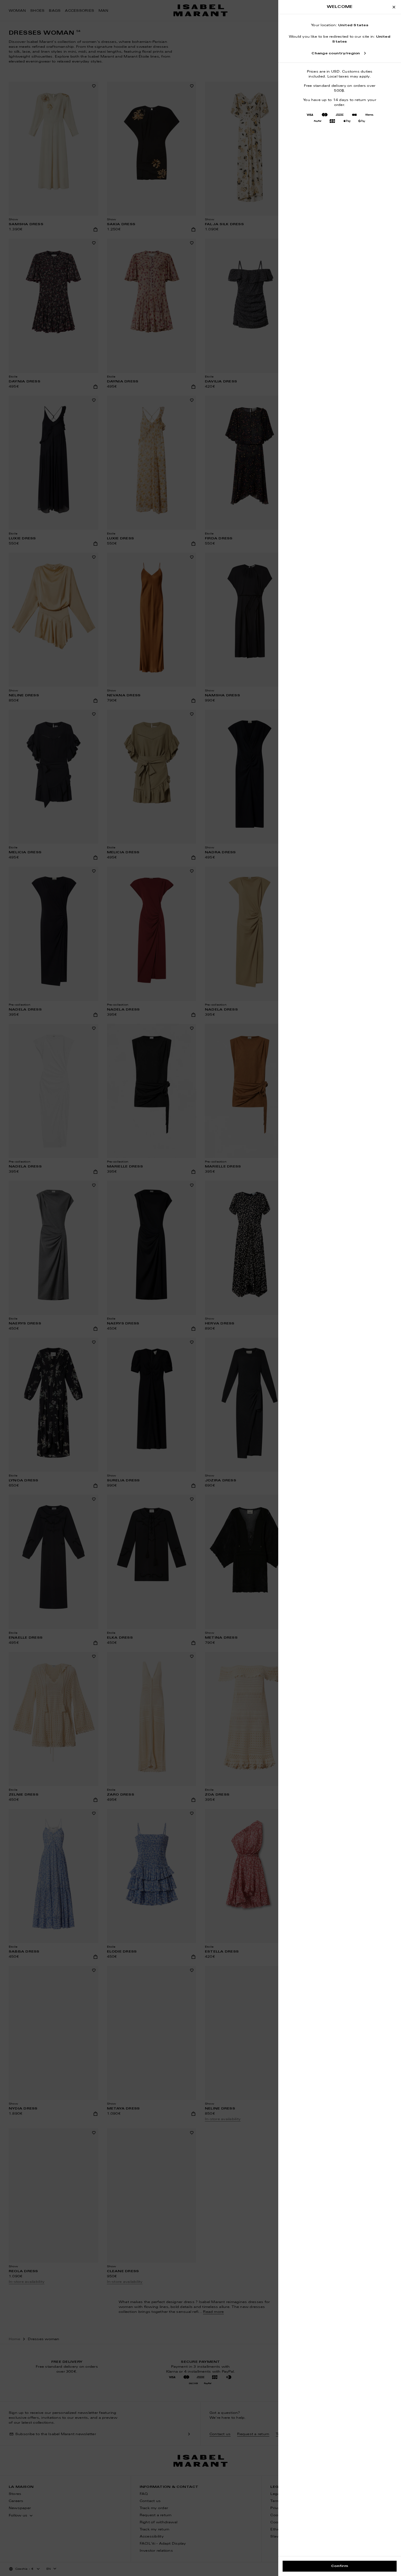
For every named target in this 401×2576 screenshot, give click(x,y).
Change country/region (336, 54)
